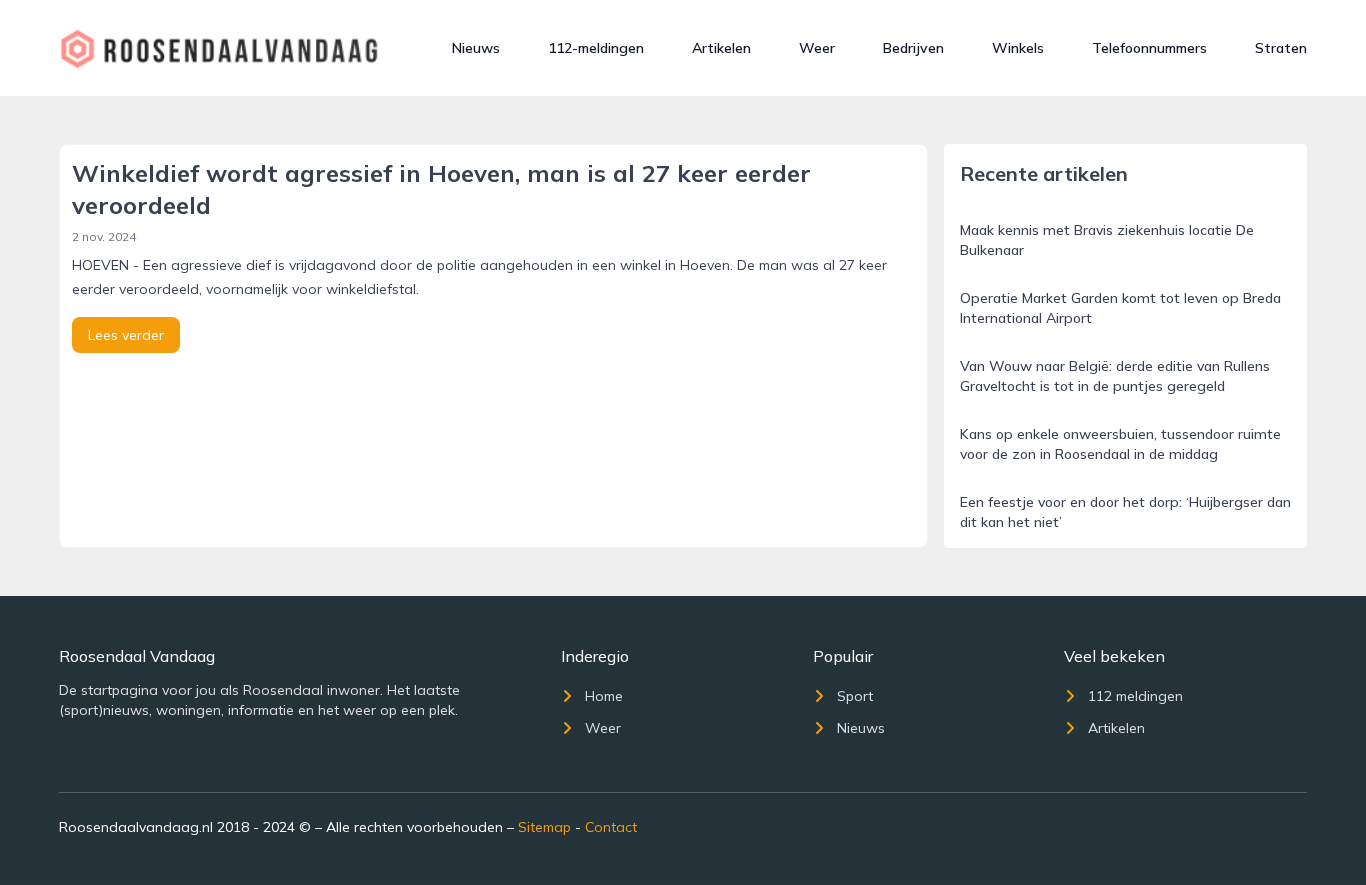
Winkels (1018, 48)
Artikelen (721, 48)
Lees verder (126, 335)
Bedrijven (913, 48)
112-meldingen (596, 48)
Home (604, 696)
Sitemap (544, 827)
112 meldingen (1135, 696)
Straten (1281, 48)
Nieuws (476, 48)
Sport (855, 696)
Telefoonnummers (1149, 48)
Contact (611, 827)
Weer (817, 48)
